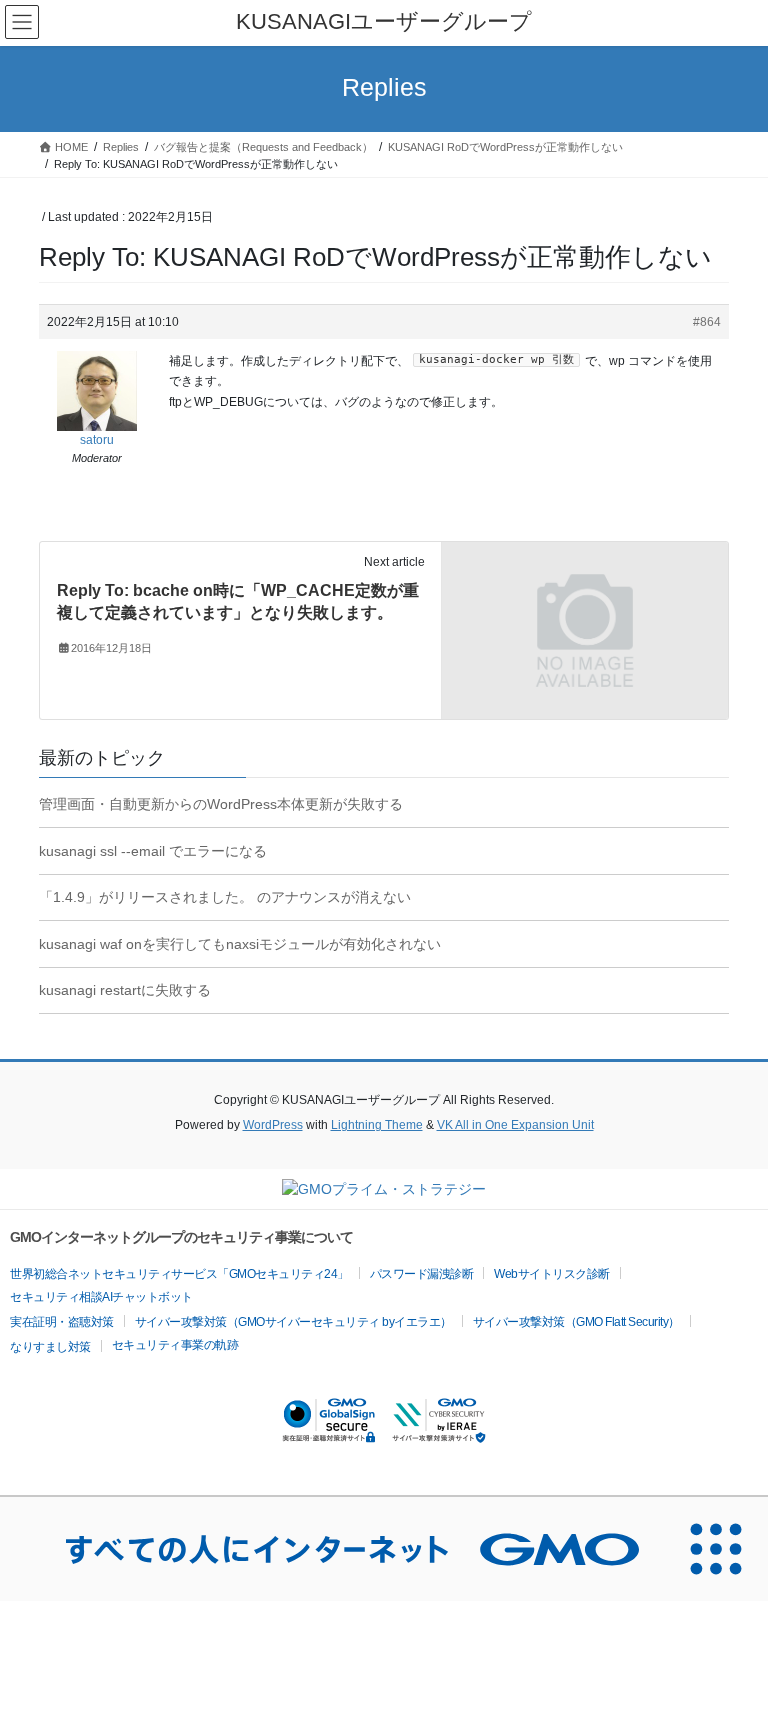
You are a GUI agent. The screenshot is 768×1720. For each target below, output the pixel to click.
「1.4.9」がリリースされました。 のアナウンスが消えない (225, 897)
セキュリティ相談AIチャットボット (101, 1297)
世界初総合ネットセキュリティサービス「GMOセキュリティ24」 (179, 1274)
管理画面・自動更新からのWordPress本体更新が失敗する (221, 804)
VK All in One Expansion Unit (515, 1125)
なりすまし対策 (50, 1347)
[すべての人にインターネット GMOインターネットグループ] (332, 1549)
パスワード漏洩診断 (422, 1274)
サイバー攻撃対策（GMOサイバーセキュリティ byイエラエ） (293, 1322)
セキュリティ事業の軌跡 (175, 1345)
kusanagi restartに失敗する (125, 990)
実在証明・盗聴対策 (62, 1322)
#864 (707, 322)
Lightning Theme (377, 1125)
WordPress (273, 1125)
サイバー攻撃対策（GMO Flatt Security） (576, 1322)
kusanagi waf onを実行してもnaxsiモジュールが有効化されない (240, 944)
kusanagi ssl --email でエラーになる (153, 851)
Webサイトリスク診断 (552, 1274)
